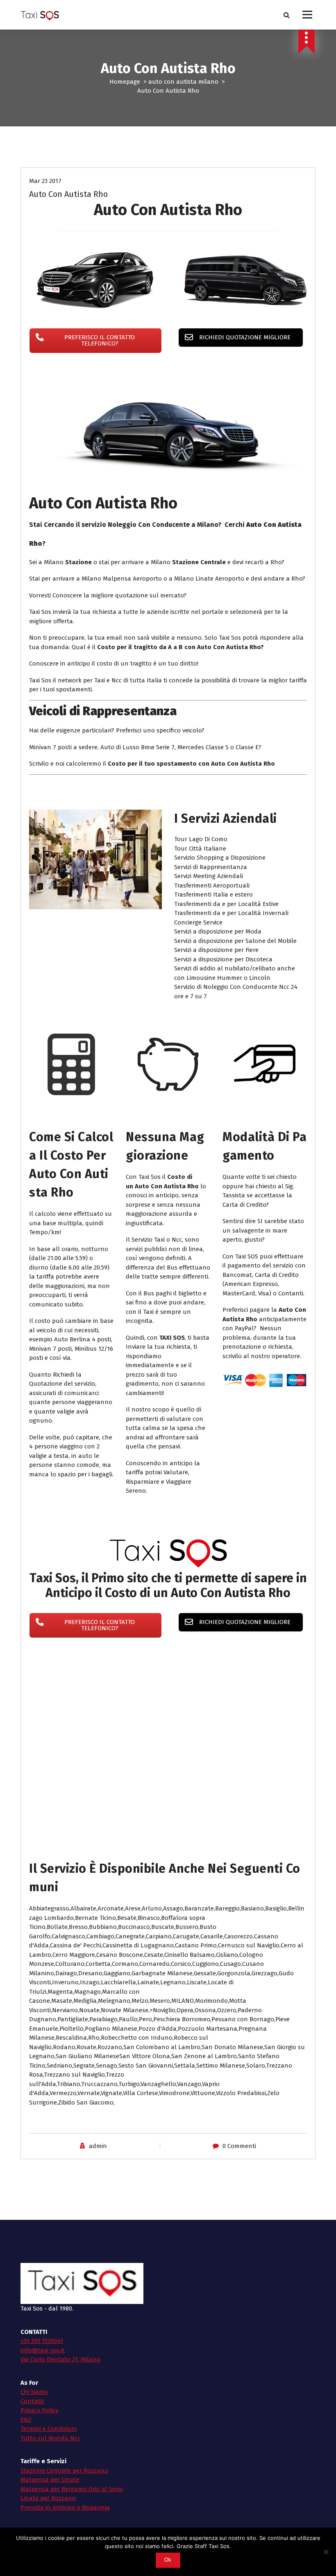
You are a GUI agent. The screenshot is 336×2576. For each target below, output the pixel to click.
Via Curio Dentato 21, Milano (60, 2359)
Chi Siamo (34, 2392)
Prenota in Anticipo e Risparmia (65, 2507)
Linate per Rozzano (48, 2498)
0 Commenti (239, 2146)
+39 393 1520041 (42, 2341)
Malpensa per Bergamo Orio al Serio (72, 2489)
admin (98, 2146)
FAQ (26, 2420)
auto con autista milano (183, 82)
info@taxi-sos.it (43, 2350)
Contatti (32, 2401)
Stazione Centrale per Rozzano (64, 2471)
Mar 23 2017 (45, 181)
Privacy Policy (39, 2410)
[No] (326, 2552)
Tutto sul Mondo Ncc (50, 2438)
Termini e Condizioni (49, 2429)
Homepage (125, 82)
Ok (168, 2560)
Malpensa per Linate (50, 2480)
